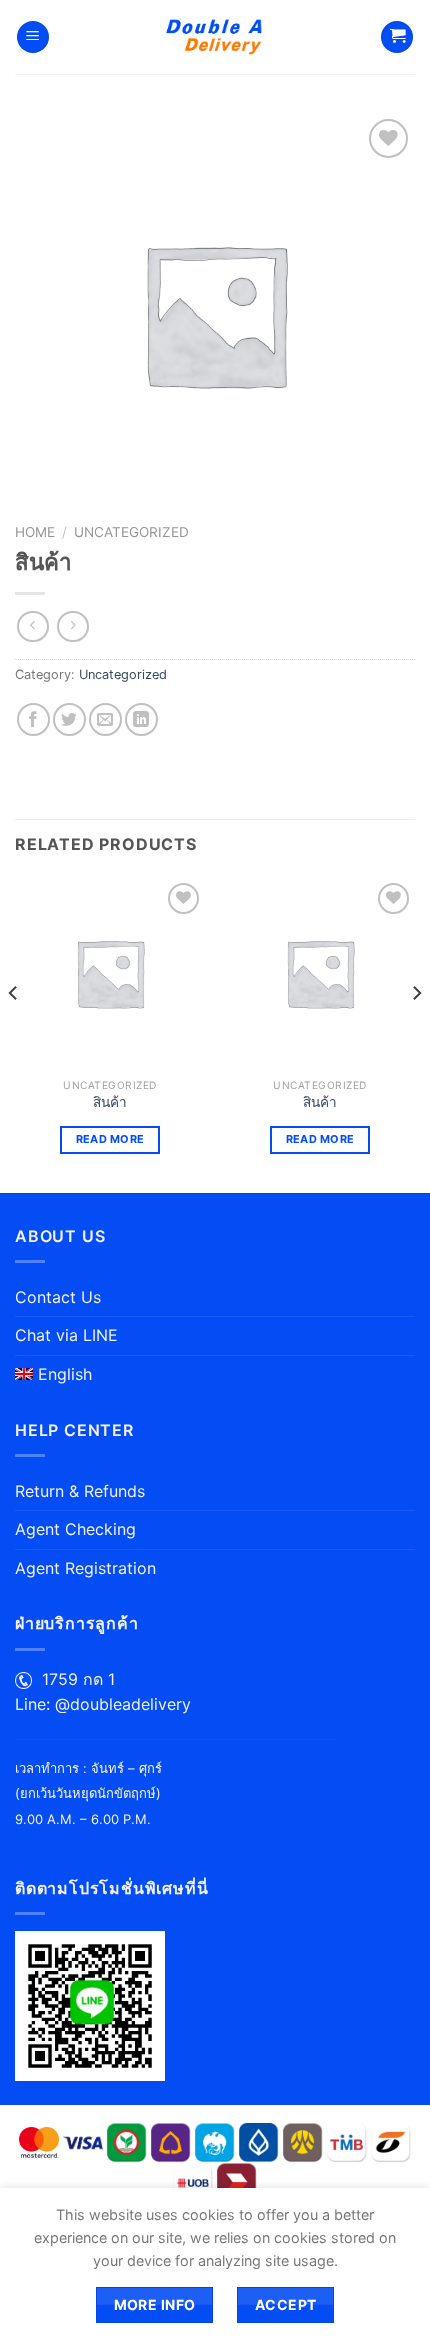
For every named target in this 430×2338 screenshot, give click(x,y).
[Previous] (14, 1033)
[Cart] (397, 37)
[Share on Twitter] (69, 719)
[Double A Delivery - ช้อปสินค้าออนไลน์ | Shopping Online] (215, 37)
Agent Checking (75, 1529)
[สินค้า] (110, 973)
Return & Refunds (80, 1491)
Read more (110, 1139)
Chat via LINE (66, 1335)
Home (35, 532)
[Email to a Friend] (105, 719)
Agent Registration (85, 1568)
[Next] (416, 1033)
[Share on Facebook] (33, 719)
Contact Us (58, 1297)
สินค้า (110, 1102)
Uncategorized (131, 532)
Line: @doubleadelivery (103, 1704)
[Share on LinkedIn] (141, 719)
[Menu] (33, 37)
